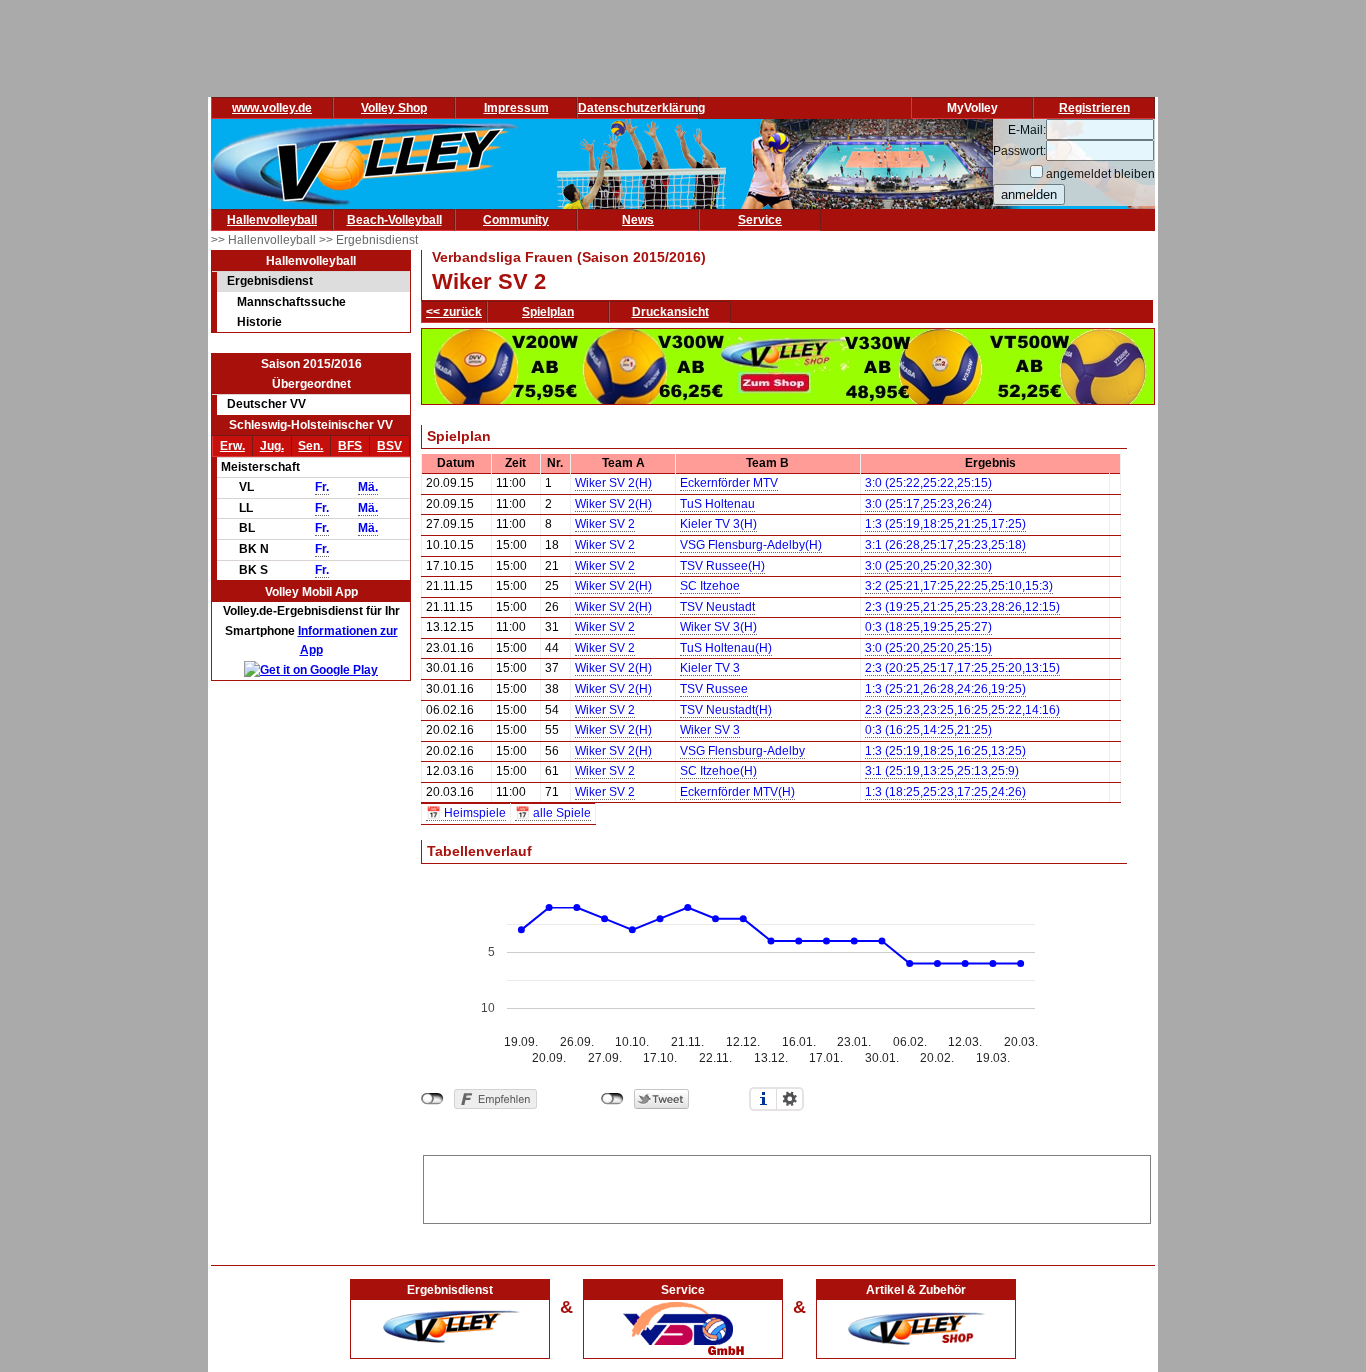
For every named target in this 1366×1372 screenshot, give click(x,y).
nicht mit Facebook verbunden (432, 1099)
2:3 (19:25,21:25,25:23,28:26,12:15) (962, 607)
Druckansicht (670, 312)
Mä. (368, 487)
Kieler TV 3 (710, 668)
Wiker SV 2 (605, 524)
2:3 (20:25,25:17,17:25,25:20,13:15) (962, 668)
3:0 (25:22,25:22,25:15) (928, 483)
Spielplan (548, 312)
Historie (259, 322)
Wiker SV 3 (710, 730)
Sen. (310, 446)
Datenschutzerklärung (641, 108)
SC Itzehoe (710, 586)
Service (760, 220)
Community (516, 220)
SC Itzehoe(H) (718, 771)
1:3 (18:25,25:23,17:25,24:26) (945, 792)
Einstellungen (790, 1099)
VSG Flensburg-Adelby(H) (751, 545)
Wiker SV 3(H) (718, 627)
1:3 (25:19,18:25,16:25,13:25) (945, 751)
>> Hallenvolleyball (265, 240)
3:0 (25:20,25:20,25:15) (928, 648)
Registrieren (1094, 108)
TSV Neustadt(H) (726, 710)
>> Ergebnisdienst (368, 240)
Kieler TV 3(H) (718, 524)
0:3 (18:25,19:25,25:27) (928, 627)
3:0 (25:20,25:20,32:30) (928, 566)
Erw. (232, 446)
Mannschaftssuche (291, 302)
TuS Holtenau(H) (726, 648)
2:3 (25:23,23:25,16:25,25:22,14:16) (962, 710)
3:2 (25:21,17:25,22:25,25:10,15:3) (959, 586)
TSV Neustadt (717, 607)
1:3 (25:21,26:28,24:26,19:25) (945, 689)
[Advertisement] (787, 1186)
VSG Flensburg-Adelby (742, 751)
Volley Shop (394, 108)
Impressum (516, 108)
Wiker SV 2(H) (613, 483)
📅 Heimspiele (466, 813)
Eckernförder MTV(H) (737, 792)
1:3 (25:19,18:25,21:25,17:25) (945, 524)
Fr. (322, 487)
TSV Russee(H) (722, 566)
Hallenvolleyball (272, 220)
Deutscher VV (266, 404)
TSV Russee (714, 689)
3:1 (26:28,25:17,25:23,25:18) (945, 545)
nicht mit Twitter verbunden (612, 1099)
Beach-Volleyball (394, 220)
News (638, 220)
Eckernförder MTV (729, 483)
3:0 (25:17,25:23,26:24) (928, 504)
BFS (350, 446)
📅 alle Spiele (553, 813)
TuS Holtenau (717, 504)
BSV (389, 446)
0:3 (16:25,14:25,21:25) (928, 730)
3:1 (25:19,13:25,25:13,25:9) (942, 771)
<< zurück (454, 312)
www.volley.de (272, 108)
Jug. (272, 446)
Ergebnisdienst (270, 281)
